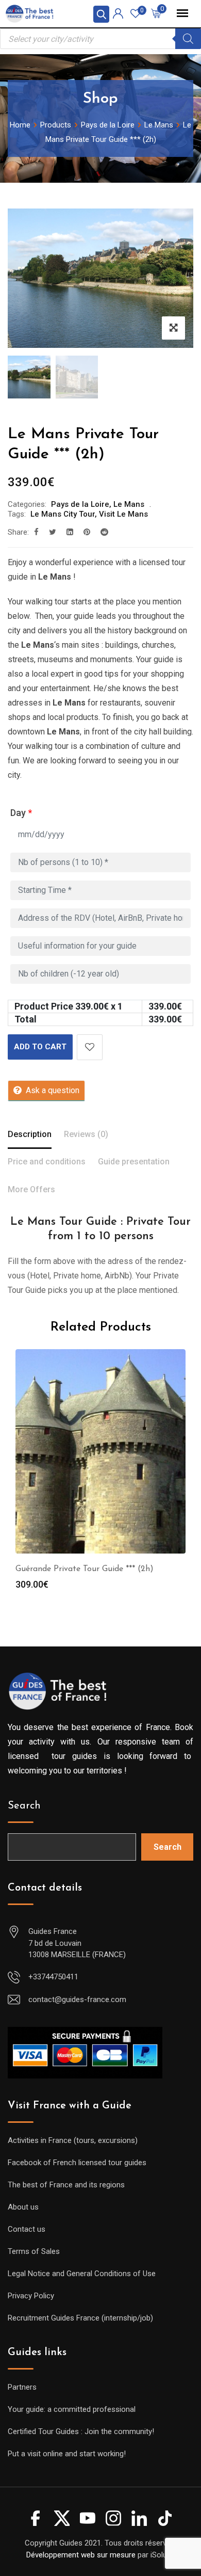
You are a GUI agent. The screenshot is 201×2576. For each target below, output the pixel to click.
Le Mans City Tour (63, 514)
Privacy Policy (31, 2296)
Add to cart (40, 1047)
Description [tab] (30, 1134)
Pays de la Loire (80, 504)
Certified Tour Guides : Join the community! (81, 2431)
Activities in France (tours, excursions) (73, 2140)
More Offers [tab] (31, 1189)
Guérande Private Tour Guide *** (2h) (85, 1569)
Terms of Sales (34, 2251)
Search (24, 1806)
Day (21, 813)
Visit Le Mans (123, 514)
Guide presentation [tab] (134, 1162)
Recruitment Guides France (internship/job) (80, 2318)
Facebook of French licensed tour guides (77, 2163)
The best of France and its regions (66, 2185)
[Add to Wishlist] (90, 1047)
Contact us (27, 2229)
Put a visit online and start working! (67, 2454)
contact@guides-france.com (77, 1999)
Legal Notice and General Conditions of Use (82, 2274)
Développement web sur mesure (81, 2555)
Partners (22, 2387)
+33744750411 (53, 1977)
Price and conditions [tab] (47, 1162)
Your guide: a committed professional (72, 2409)
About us (23, 2207)
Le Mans (129, 504)
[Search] (188, 39)
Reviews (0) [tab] (86, 1134)
